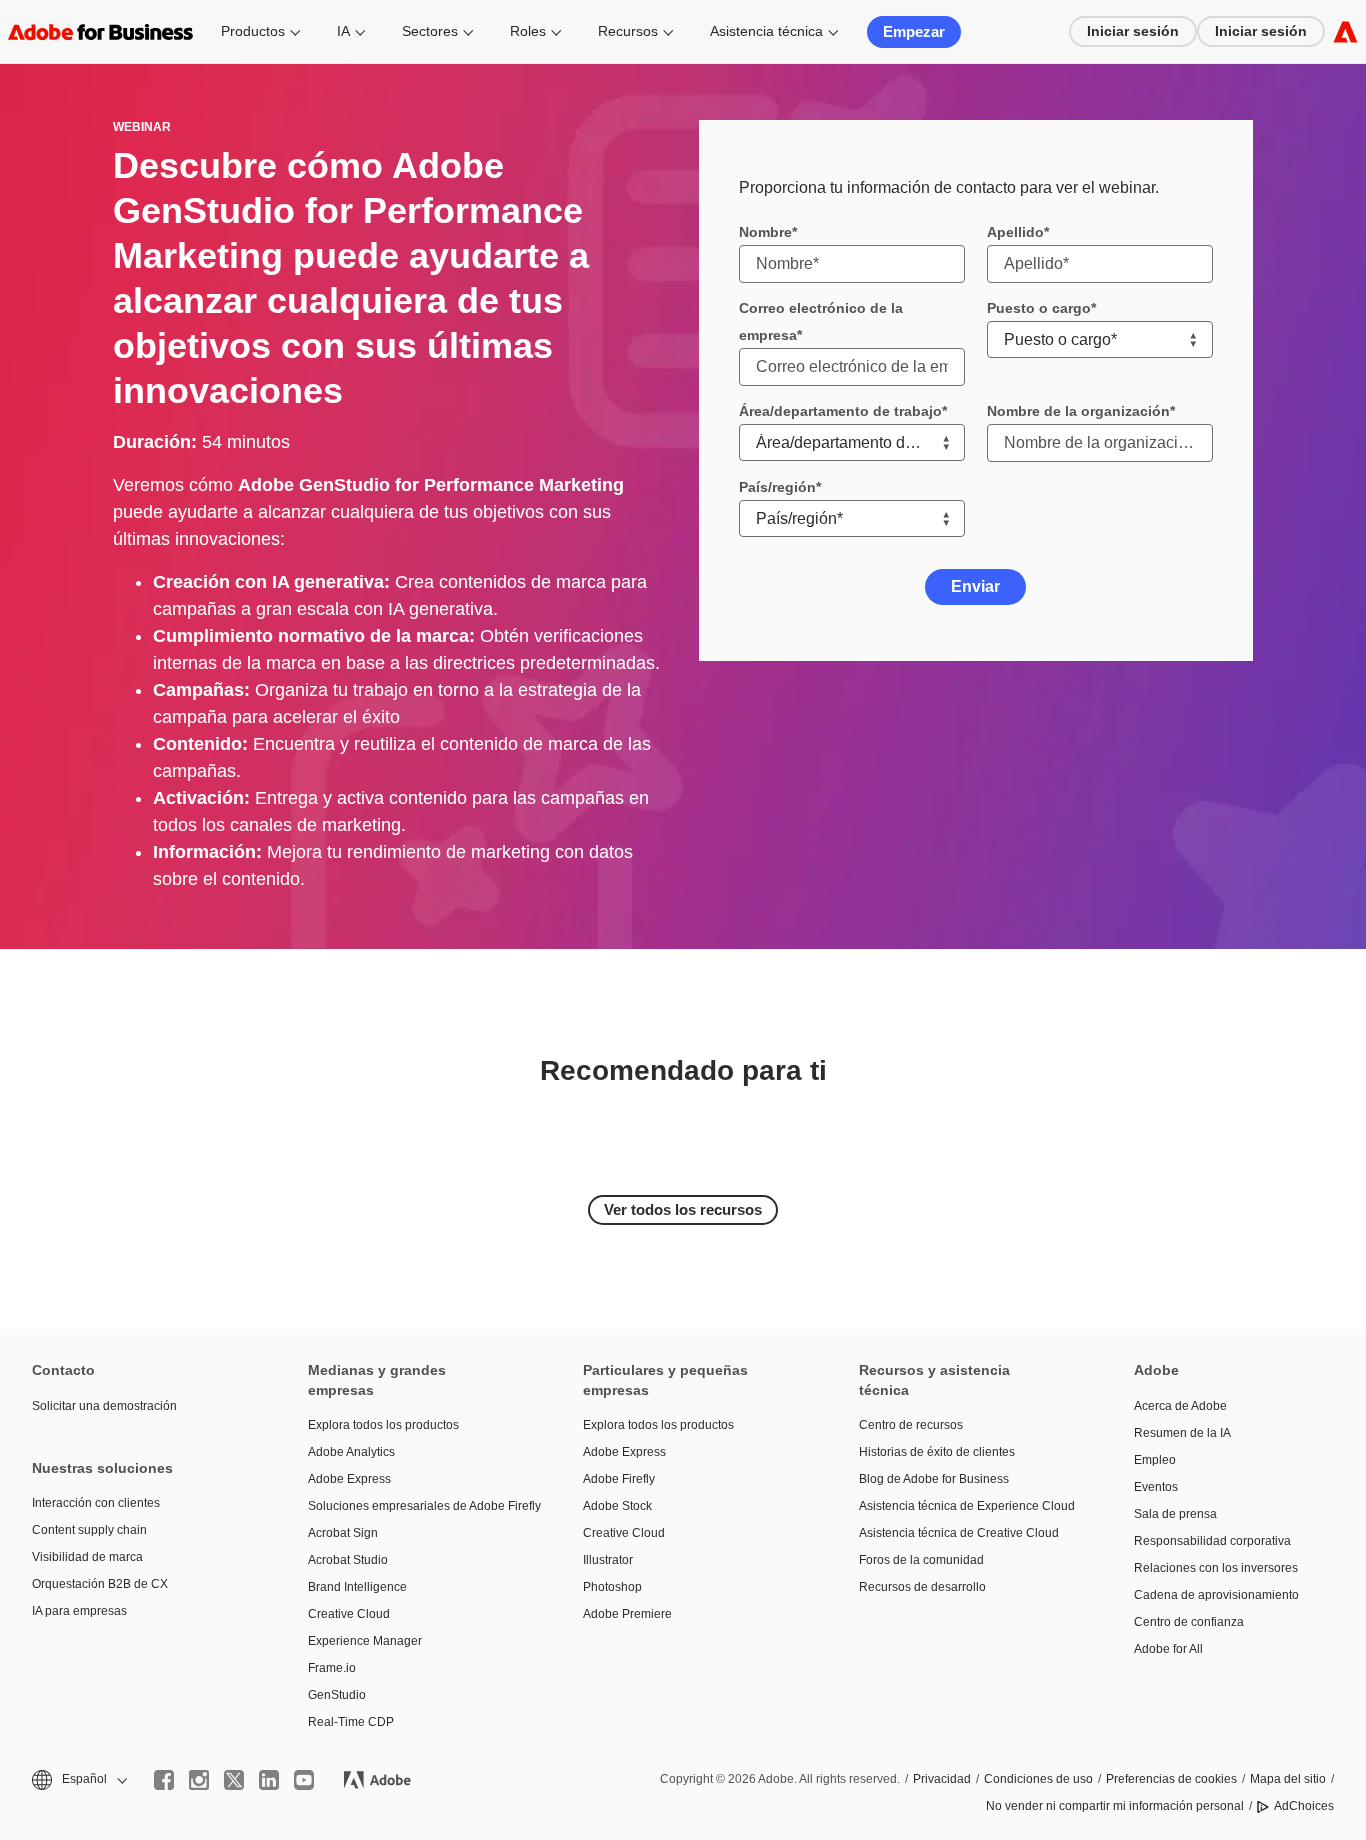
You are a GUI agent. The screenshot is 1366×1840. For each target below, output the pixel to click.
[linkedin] (269, 1780)
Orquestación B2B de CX (100, 1584)
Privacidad (942, 1779)
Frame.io (332, 1668)
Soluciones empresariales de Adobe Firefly (416, 1506)
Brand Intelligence (357, 1587)
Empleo (1155, 1460)
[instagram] (199, 1780)
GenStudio (337, 1695)
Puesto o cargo (1039, 308)
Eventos (1156, 1487)
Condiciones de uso (1038, 1779)
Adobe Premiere (627, 1614)
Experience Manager (365, 1641)
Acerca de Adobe (1180, 1406)
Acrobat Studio (348, 1560)
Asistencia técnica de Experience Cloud (967, 1506)
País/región (777, 487)
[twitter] (234, 1780)
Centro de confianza (1189, 1622)
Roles (528, 31)
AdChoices (1304, 1806)
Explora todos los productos (383, 1425)
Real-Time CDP (351, 1722)
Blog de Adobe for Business (934, 1479)
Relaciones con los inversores (1216, 1568)
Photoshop (612, 1587)
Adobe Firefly (619, 1479)
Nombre (765, 232)
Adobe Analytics (351, 1452)
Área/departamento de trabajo (840, 411)
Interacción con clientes (96, 1503)
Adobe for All (1168, 1649)
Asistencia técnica (766, 31)
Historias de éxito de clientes (937, 1452)
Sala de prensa (1175, 1514)
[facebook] (164, 1780)
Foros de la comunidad (921, 1560)
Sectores (430, 31)
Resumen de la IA (1182, 1433)
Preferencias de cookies (1171, 1779)
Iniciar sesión (1133, 31)
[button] (78, 1779)
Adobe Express (349, 1479)
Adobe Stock (617, 1506)
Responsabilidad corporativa (1212, 1541)
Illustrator (608, 1560)
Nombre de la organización (1078, 411)
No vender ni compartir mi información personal (1115, 1806)
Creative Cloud (349, 1614)
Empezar (914, 31)
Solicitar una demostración (104, 1406)
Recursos (628, 31)
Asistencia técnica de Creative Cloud (959, 1533)
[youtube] (304, 1780)
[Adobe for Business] (1345, 31)
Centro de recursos (911, 1425)
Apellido (1015, 232)
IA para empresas (79, 1611)
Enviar (975, 586)
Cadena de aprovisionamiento (1216, 1595)
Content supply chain (89, 1530)
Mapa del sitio (1288, 1779)
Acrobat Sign (343, 1533)
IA (343, 31)
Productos (253, 31)
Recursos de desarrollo (922, 1587)
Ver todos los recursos (683, 1209)
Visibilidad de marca (87, 1557)
